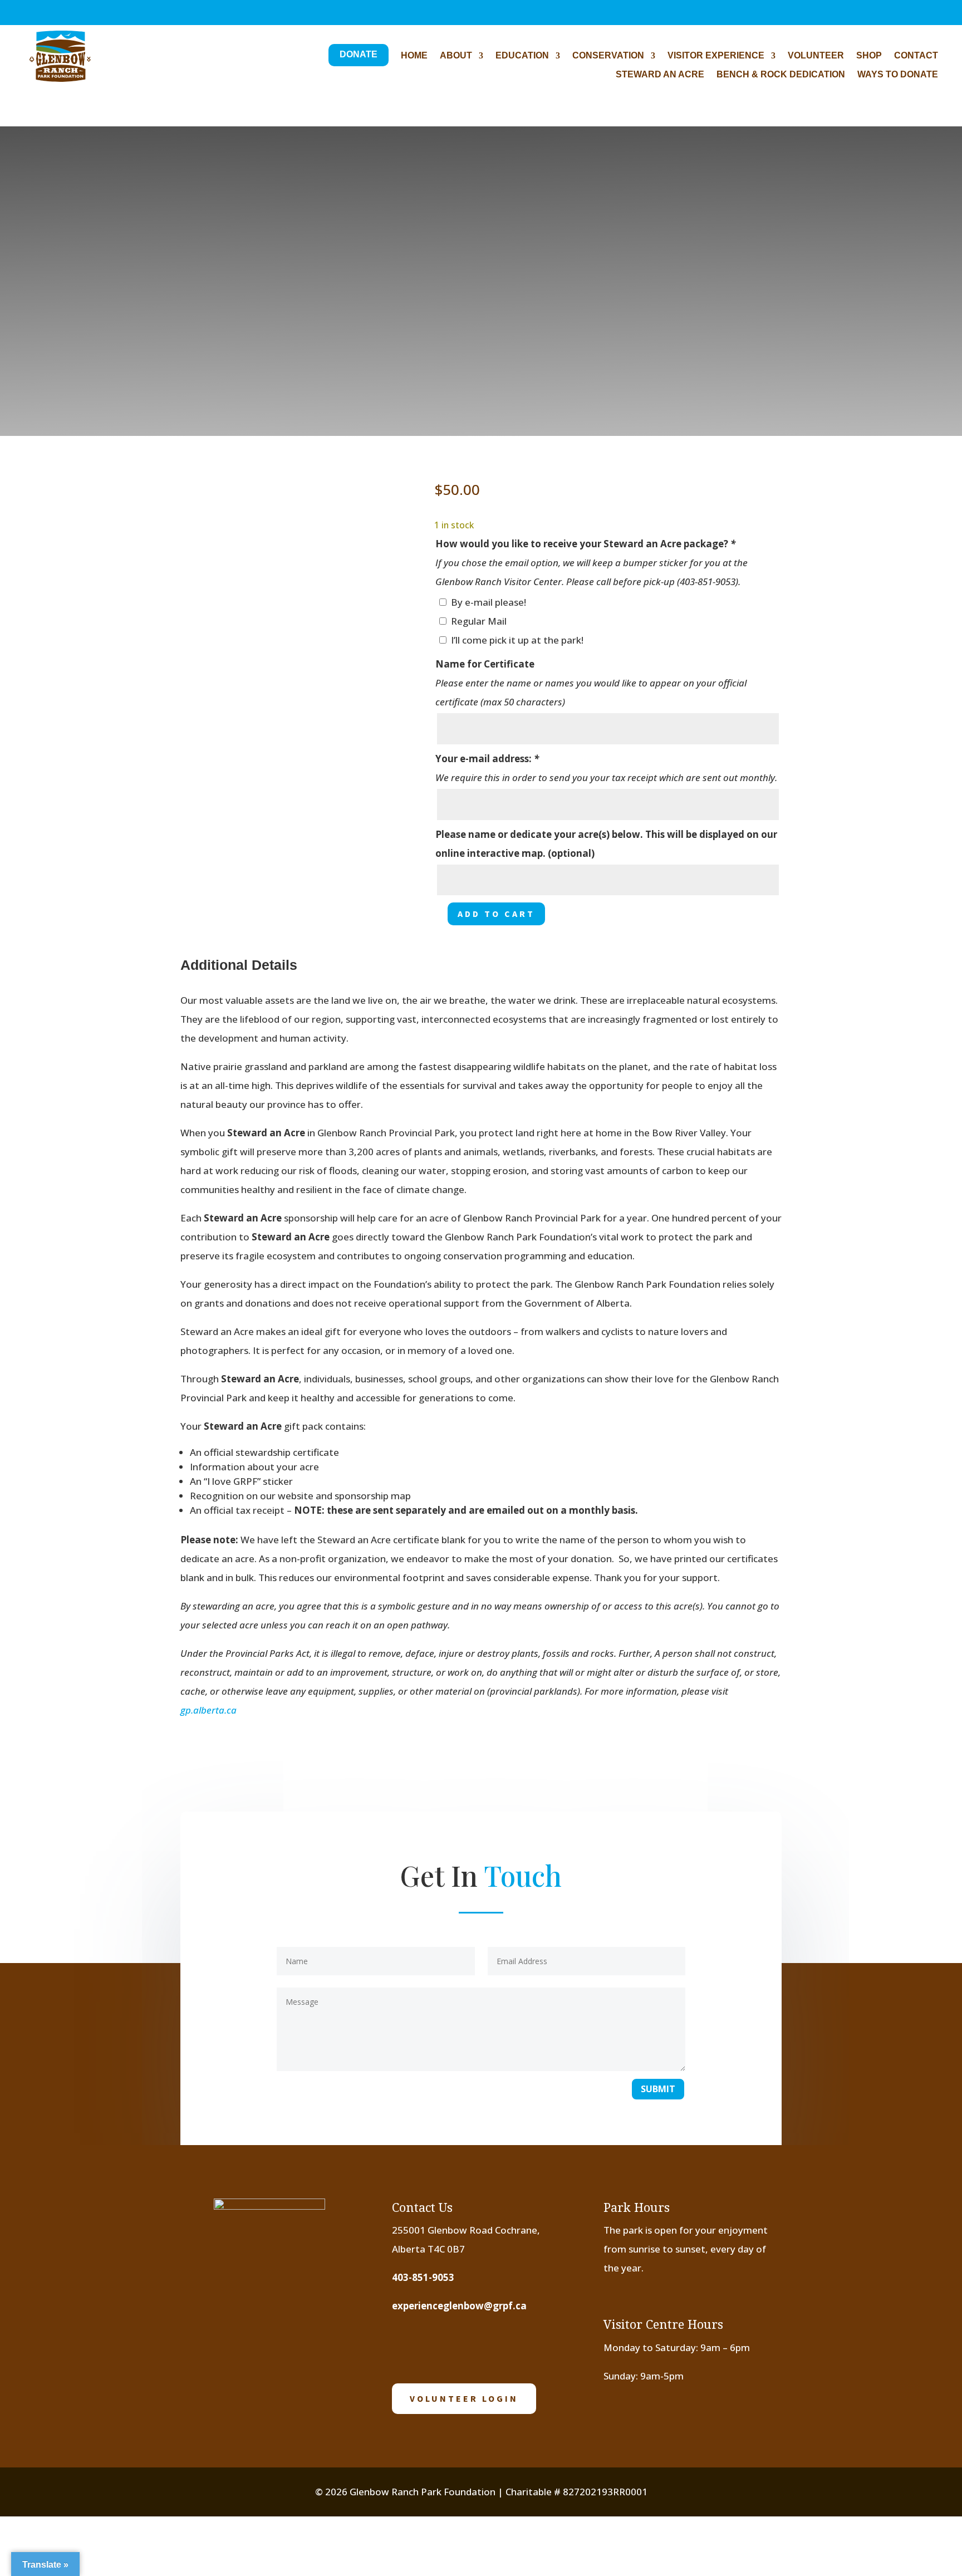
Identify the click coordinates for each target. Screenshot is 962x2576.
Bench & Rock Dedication (781, 75)
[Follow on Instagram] (51, 16)
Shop (869, 56)
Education (522, 56)
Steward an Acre (660, 75)
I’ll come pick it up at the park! (517, 640)
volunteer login (464, 2398)
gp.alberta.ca (208, 1710)
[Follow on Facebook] (28, 16)
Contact (916, 56)
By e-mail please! (489, 602)
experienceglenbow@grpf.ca (459, 2306)
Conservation (608, 56)
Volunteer (816, 56)
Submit (658, 2089)
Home (414, 56)
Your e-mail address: (487, 759)
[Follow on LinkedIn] (511, 2347)
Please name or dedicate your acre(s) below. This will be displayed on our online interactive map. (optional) (606, 844)
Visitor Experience (716, 56)
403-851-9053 (423, 2277)
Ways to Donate (898, 75)
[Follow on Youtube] (476, 2347)
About (456, 56)
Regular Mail (479, 621)
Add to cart (496, 914)
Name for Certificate (485, 664)
